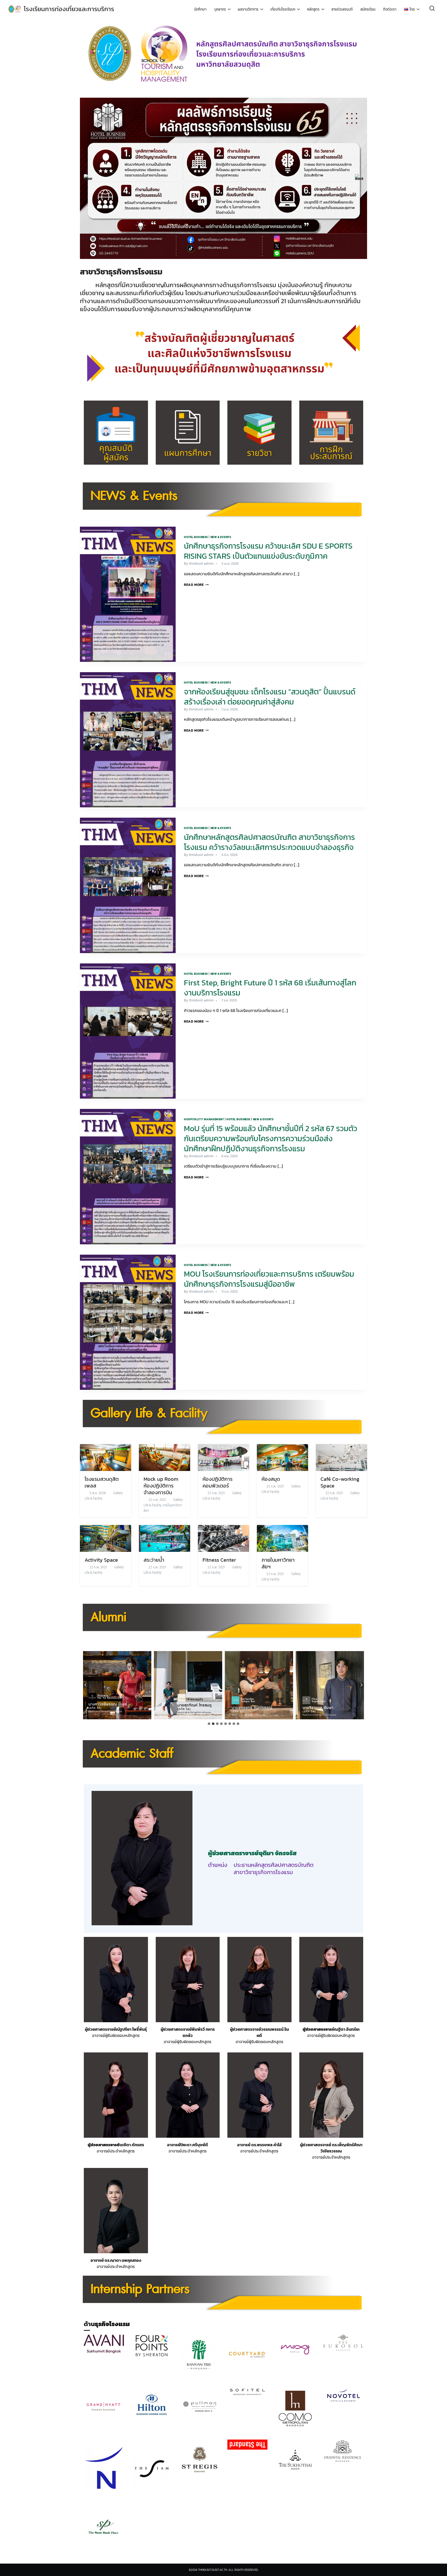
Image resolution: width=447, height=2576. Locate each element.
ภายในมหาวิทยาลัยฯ (163, 1508)
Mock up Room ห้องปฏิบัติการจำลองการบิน (161, 1486)
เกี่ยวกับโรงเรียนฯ (283, 9)
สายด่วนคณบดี (342, 9)
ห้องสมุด (271, 1479)
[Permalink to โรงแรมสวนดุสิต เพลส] (106, 1457)
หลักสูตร (313, 9)
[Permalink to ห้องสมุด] (282, 1457)
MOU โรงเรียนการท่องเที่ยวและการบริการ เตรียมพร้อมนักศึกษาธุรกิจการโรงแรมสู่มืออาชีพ (269, 1279)
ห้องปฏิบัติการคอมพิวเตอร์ (218, 1482)
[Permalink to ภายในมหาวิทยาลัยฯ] (282, 1538)
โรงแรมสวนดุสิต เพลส (102, 1482)
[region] (224, 178)
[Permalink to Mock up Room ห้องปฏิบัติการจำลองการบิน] (165, 1457)
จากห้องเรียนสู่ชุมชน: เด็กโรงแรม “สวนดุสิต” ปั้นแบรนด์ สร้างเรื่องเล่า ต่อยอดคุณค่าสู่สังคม (270, 697)
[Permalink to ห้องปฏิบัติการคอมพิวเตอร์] (224, 1457)
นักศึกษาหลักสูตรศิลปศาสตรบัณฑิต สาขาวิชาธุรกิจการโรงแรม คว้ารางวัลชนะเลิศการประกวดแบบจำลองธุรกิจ (269, 842)
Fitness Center (219, 1560)
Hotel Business (196, 537)
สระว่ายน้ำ (154, 1560)
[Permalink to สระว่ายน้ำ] (165, 1538)
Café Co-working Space (340, 1482)
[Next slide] (361, 1685)
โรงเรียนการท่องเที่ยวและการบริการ (69, 9)
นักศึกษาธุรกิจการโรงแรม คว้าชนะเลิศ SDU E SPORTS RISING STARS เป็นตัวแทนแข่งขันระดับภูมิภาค (268, 551)
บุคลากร (220, 9)
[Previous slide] (86, 1685)
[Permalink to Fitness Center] (224, 1538)
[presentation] (128, 594)
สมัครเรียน (368, 9)
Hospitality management (204, 1119)
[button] (88, 178)
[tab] (209, 1724)
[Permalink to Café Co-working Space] (341, 1457)
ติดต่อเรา (390, 9)
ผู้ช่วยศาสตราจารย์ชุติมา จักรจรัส (252, 1853)
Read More (196, 585)
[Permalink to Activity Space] (106, 1538)
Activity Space (101, 1560)
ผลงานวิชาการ (248, 9)
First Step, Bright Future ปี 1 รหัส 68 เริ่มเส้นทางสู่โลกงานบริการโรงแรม (270, 988)
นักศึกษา (200, 9)
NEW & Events (221, 537)
